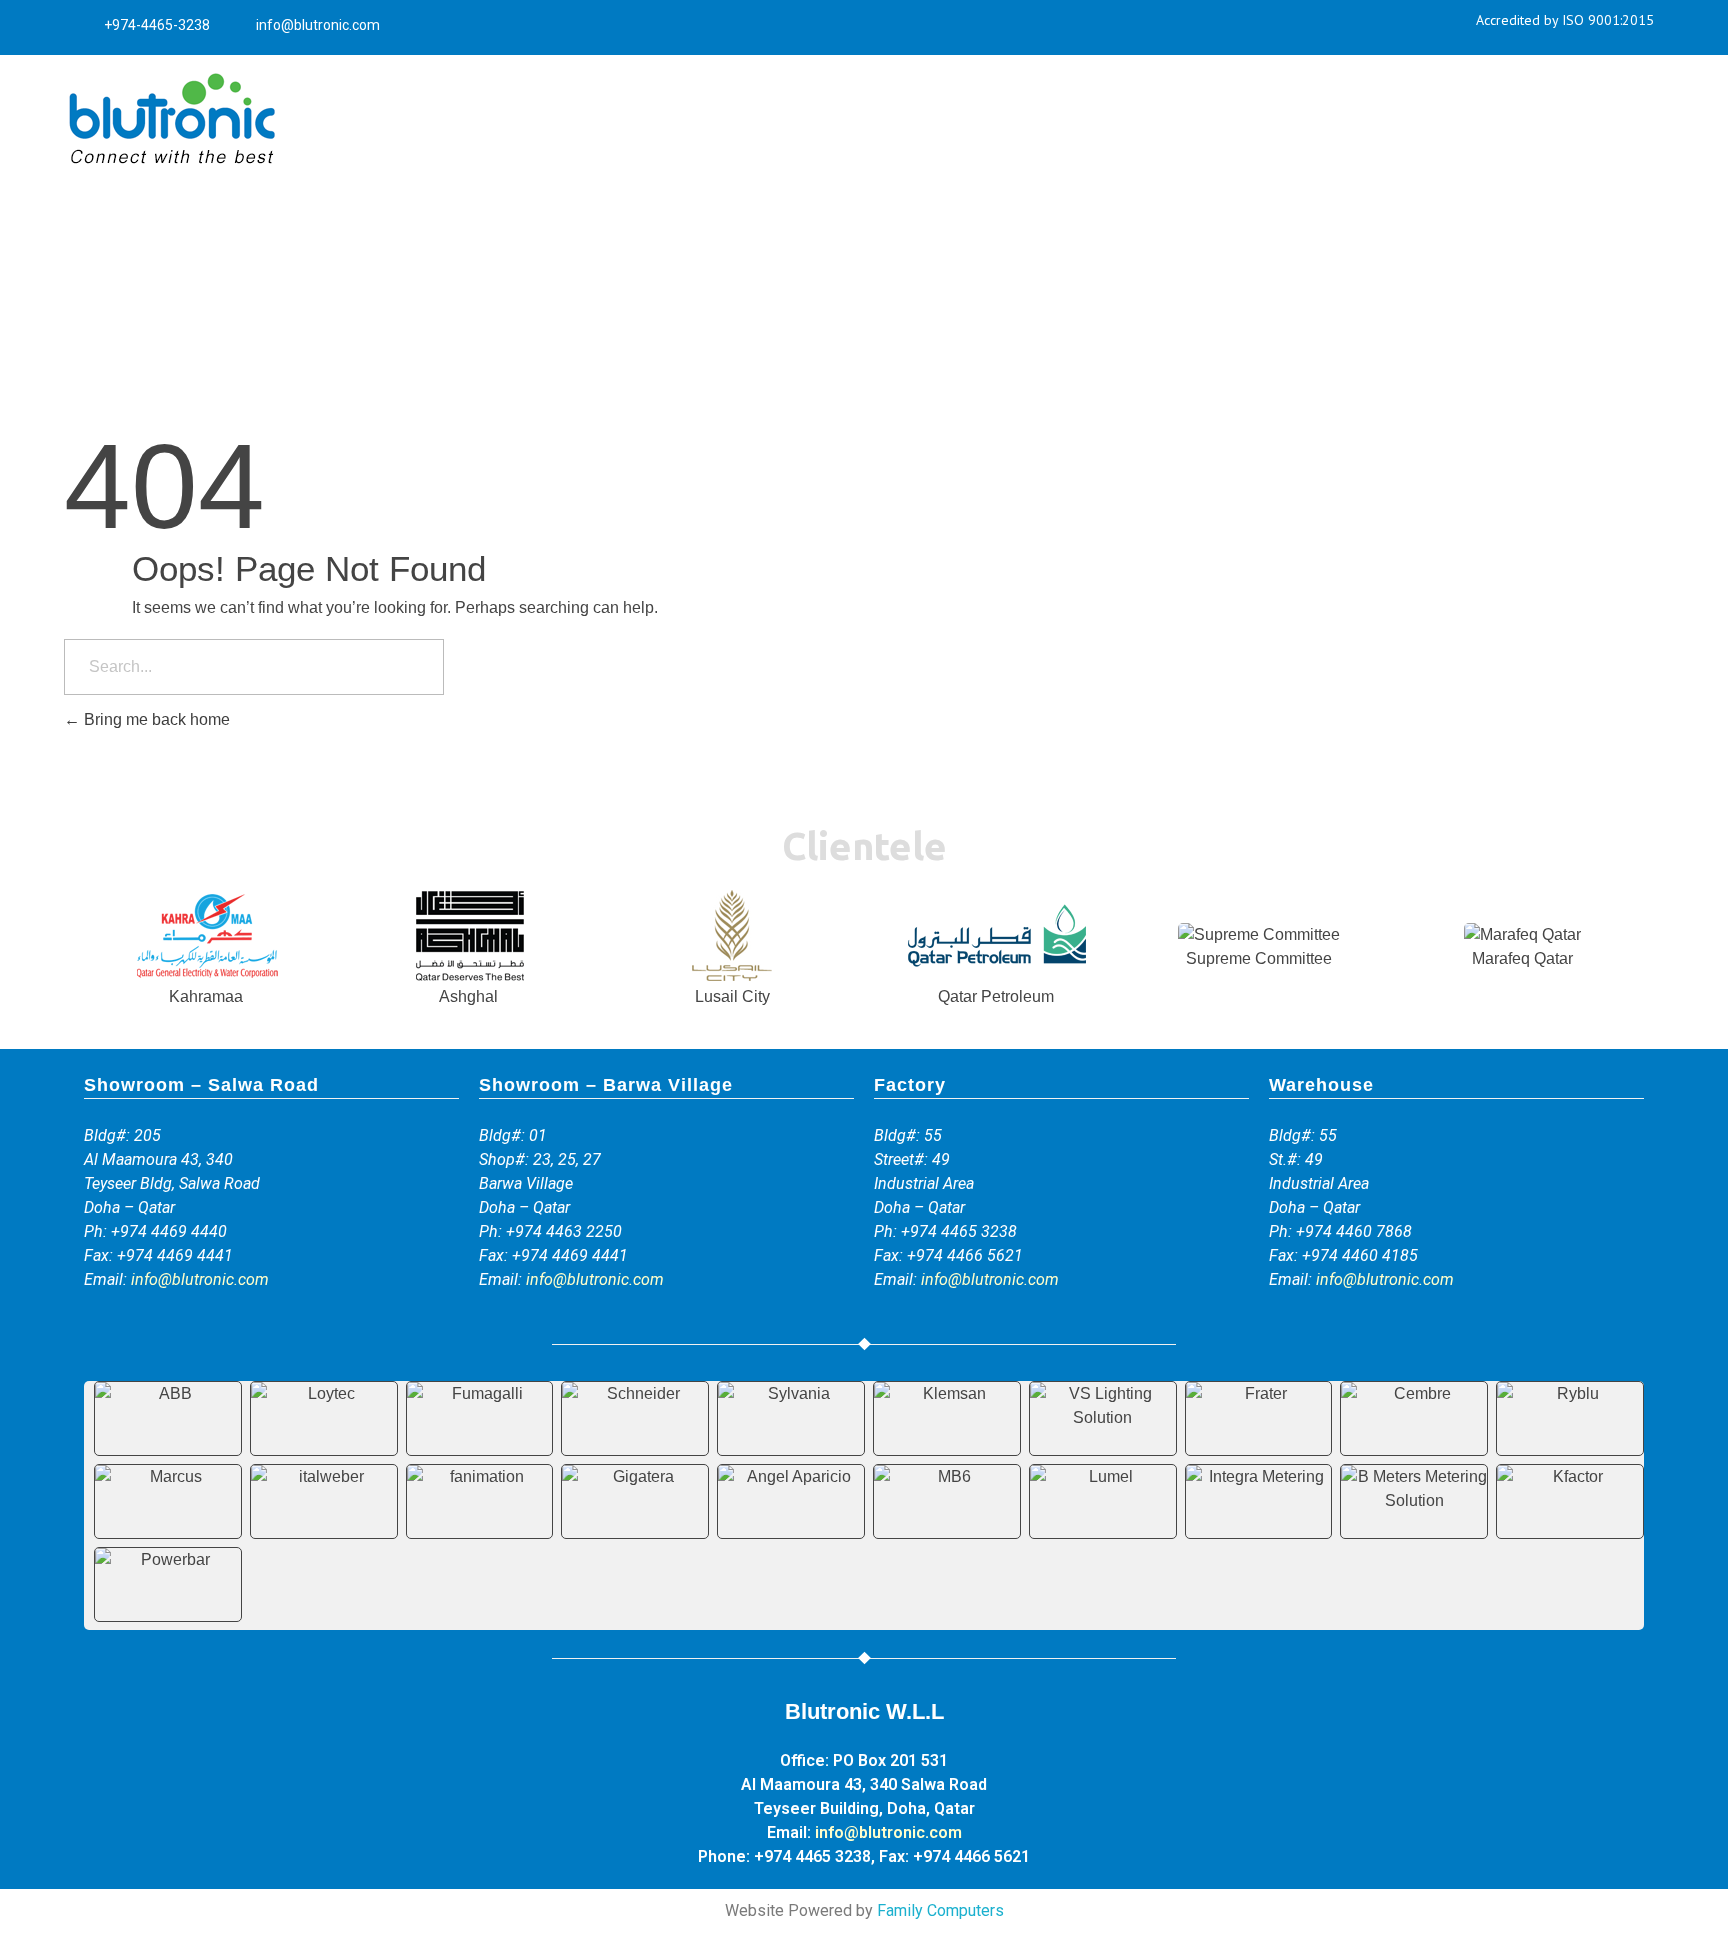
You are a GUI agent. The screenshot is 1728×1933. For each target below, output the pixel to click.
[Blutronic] (171, 120)
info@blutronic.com (200, 1279)
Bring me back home (155, 719)
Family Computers (940, 1910)
